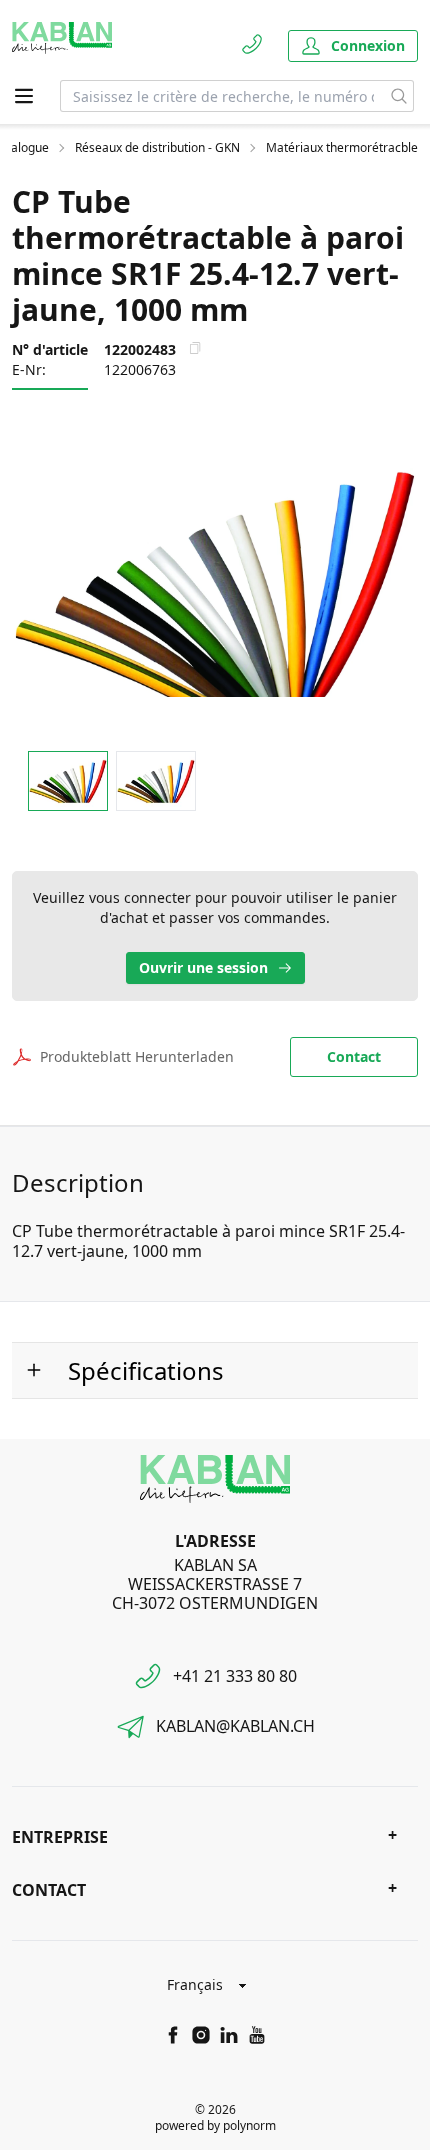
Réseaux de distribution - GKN (157, 148)
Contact (354, 1056)
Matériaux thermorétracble (342, 148)
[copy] (195, 348)
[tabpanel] (215, 582)
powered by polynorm (215, 2125)
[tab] (68, 781)
